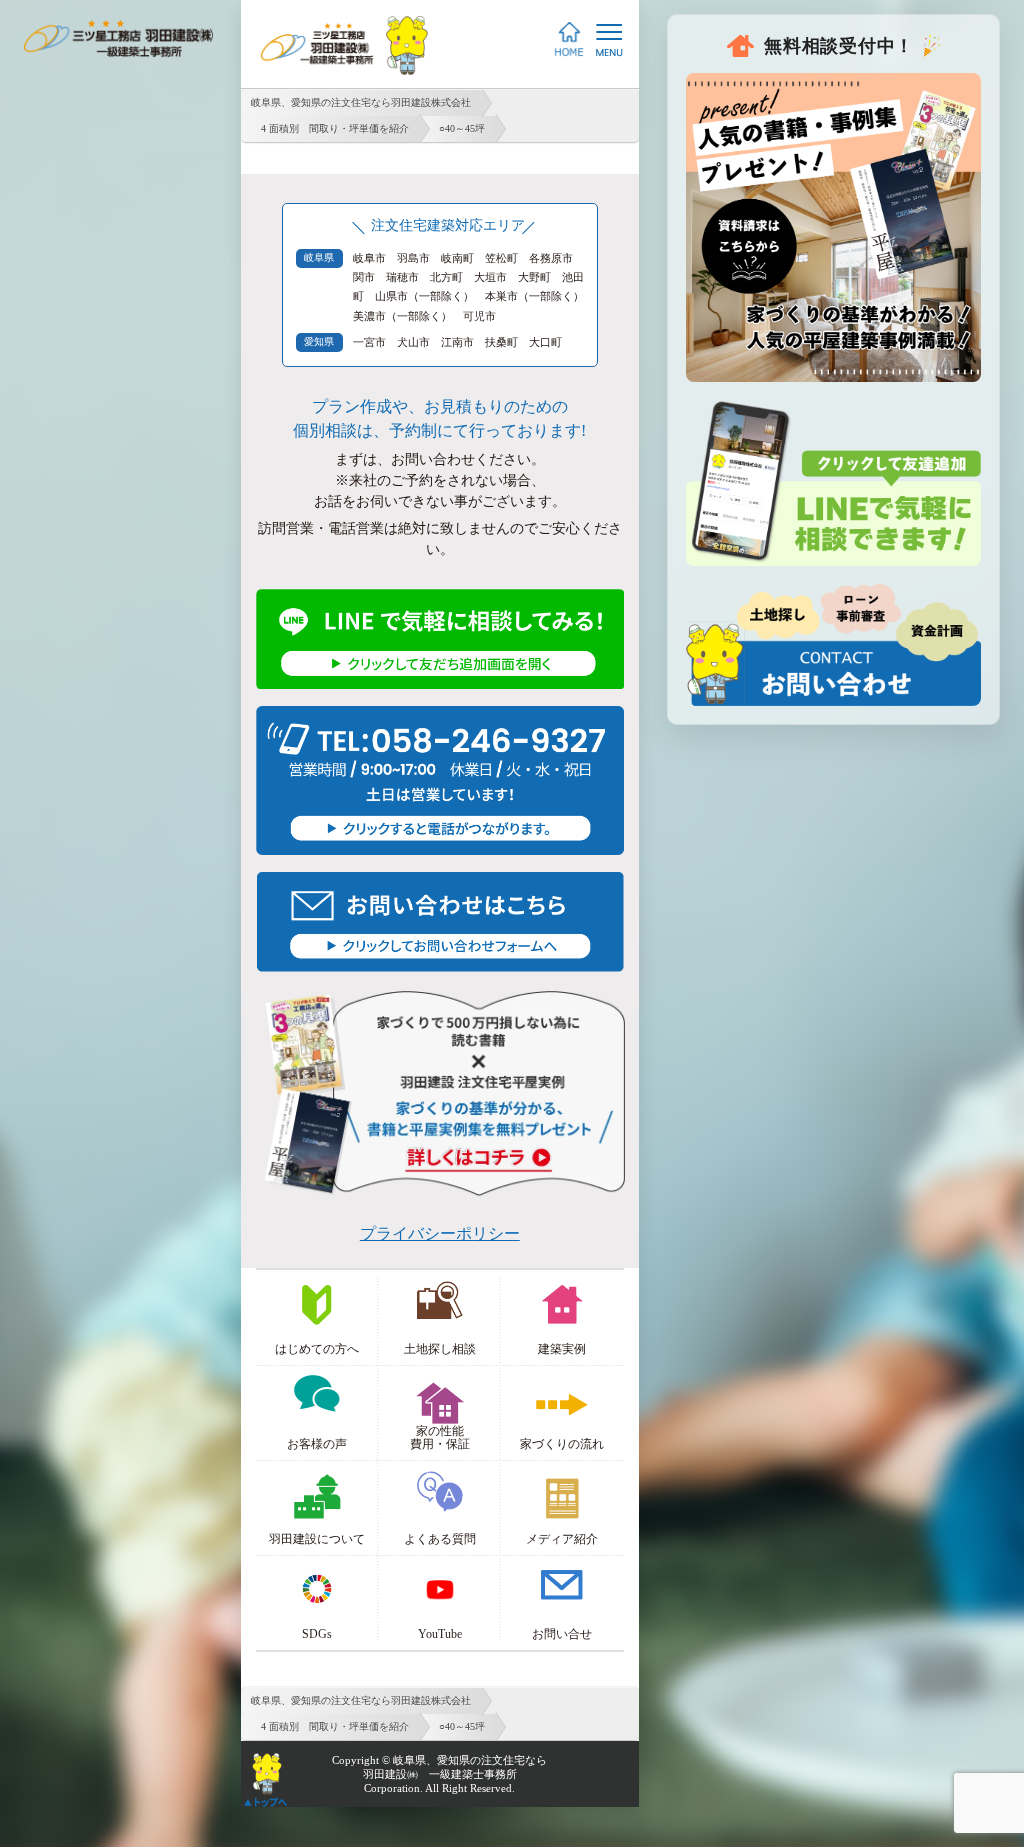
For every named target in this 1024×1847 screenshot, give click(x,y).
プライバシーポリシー (440, 1233)
